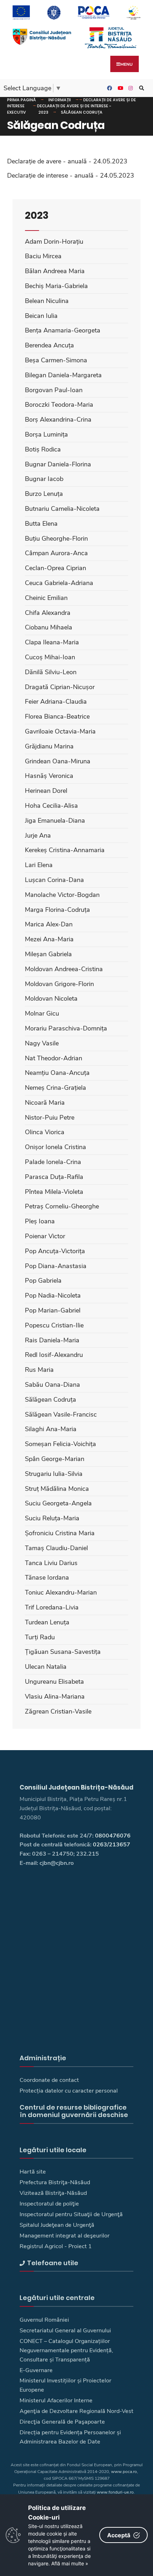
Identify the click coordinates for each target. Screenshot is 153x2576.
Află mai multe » (70, 2563)
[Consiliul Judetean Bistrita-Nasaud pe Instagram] (130, 88)
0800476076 (113, 1836)
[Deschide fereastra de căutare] (141, 88)
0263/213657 (112, 1845)
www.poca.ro (124, 2472)
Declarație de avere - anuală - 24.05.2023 (67, 161)
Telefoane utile (53, 2263)
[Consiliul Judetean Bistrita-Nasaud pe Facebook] (109, 88)
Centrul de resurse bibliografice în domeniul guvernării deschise (74, 2111)
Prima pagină (22, 100)
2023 (43, 112)
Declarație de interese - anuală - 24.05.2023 (71, 175)
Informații (60, 100)
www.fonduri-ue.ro (115, 2492)
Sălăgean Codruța (82, 112)
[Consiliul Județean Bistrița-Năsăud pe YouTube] (119, 88)
